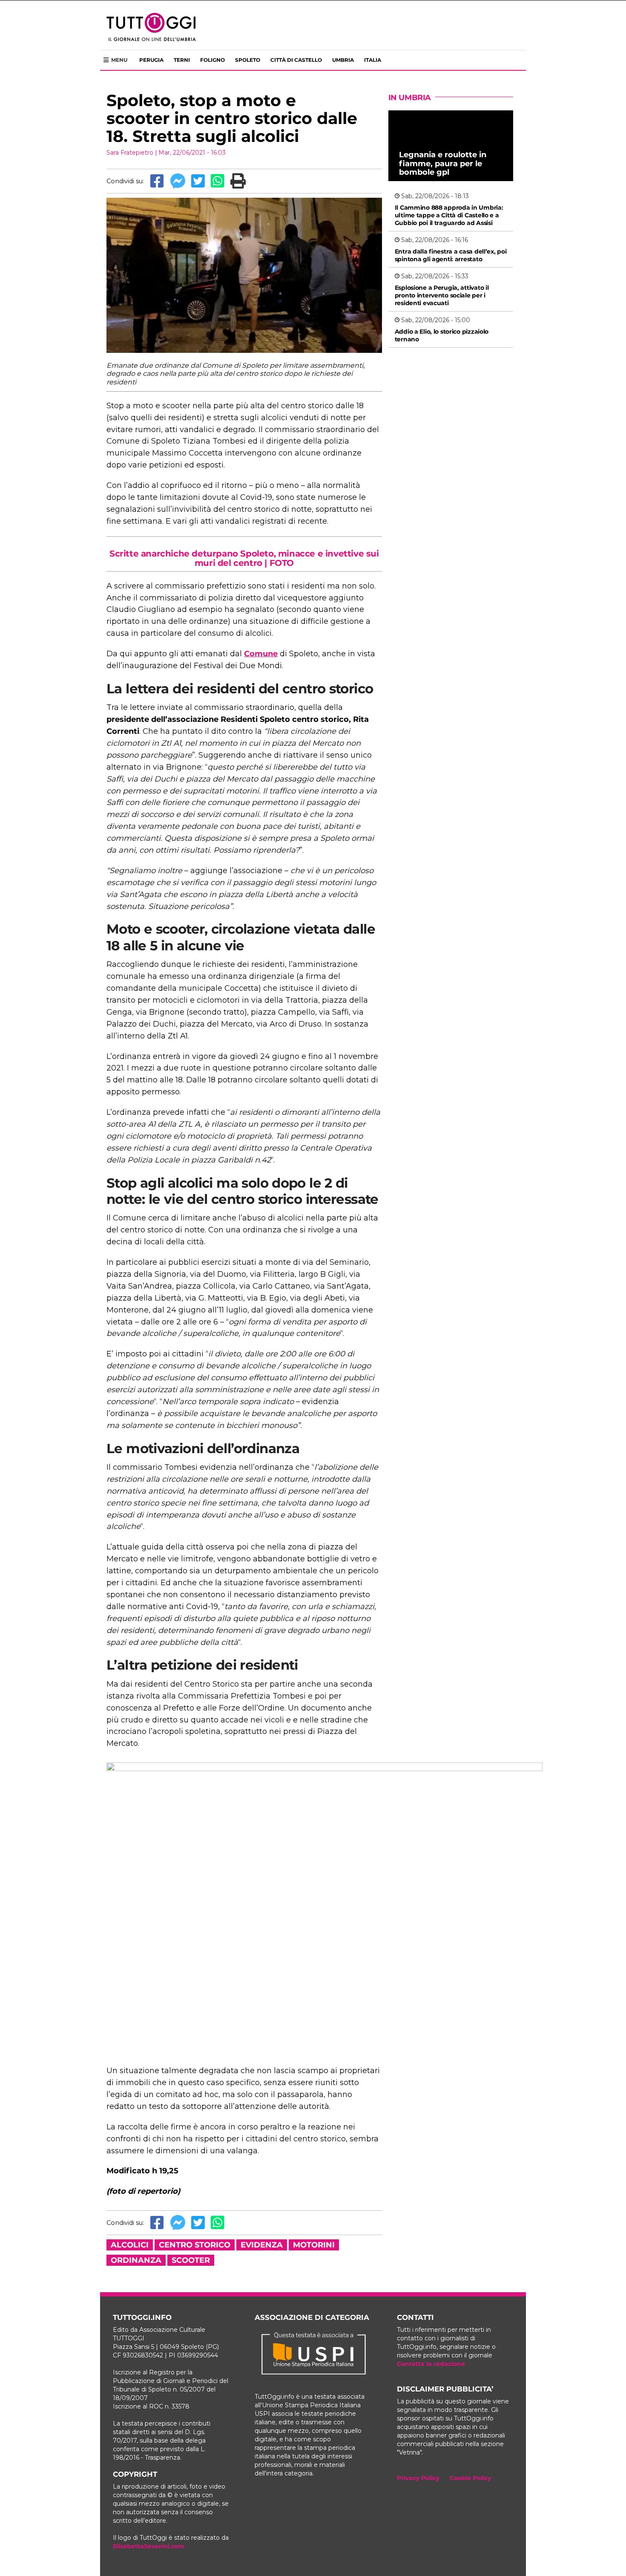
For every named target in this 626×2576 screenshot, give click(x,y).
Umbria (343, 60)
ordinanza (136, 2260)
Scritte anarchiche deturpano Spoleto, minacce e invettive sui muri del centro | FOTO (244, 558)
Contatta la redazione (431, 2364)
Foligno (212, 60)
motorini (314, 2245)
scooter (191, 2260)
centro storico (195, 2245)
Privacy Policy (418, 2478)
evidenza (262, 2245)
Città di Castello (296, 60)
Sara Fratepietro (130, 153)
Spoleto (248, 60)
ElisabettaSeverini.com (149, 2546)
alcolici (130, 2245)
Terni (182, 60)
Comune (261, 654)
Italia (373, 60)
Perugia (151, 60)
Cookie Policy (470, 2478)
